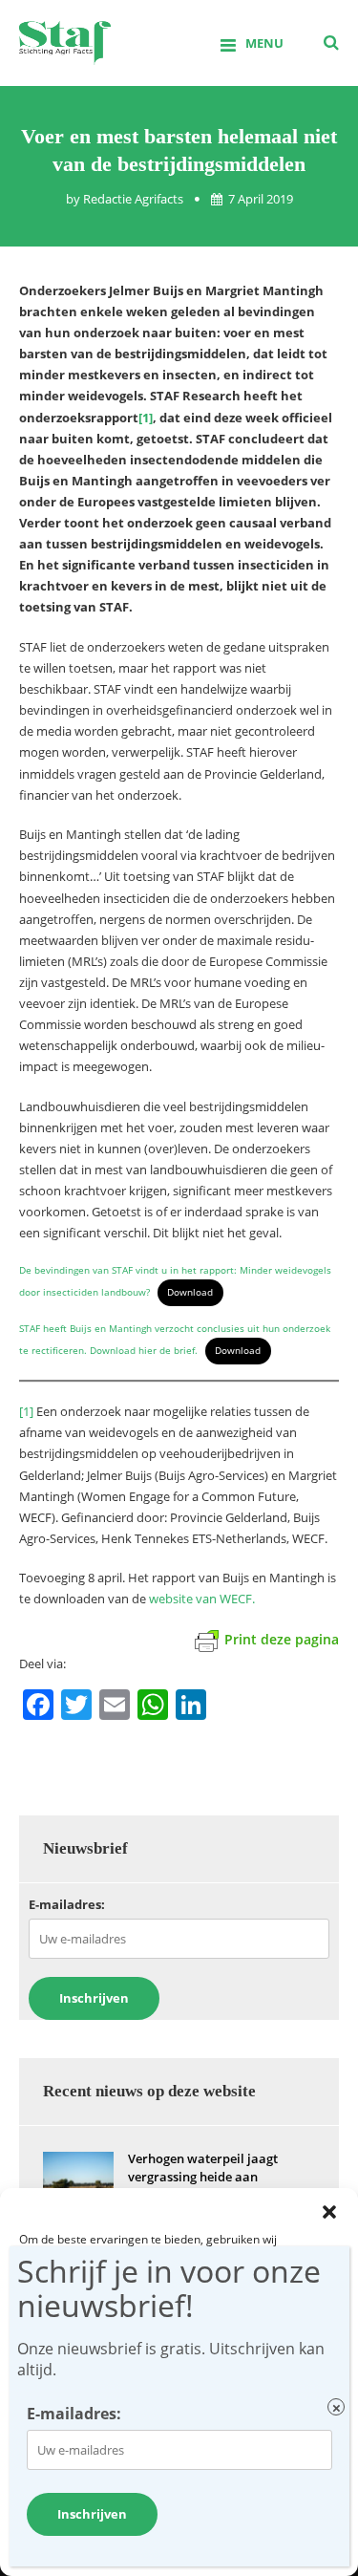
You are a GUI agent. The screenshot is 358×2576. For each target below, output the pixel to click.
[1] (26, 1411)
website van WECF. (202, 1599)
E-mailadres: (67, 1904)
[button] (329, 2212)
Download (190, 1292)
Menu (264, 43)
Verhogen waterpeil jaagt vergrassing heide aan (203, 2168)
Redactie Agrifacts (133, 199)
